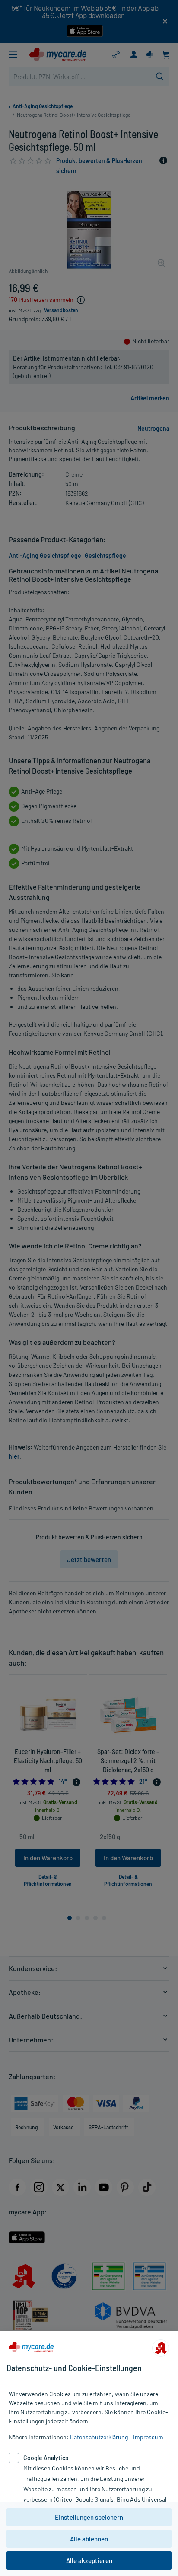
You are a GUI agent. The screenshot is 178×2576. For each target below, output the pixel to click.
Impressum (148, 2437)
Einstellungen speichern (89, 2517)
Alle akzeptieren (89, 2560)
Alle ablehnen (89, 2539)
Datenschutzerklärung (99, 2437)
